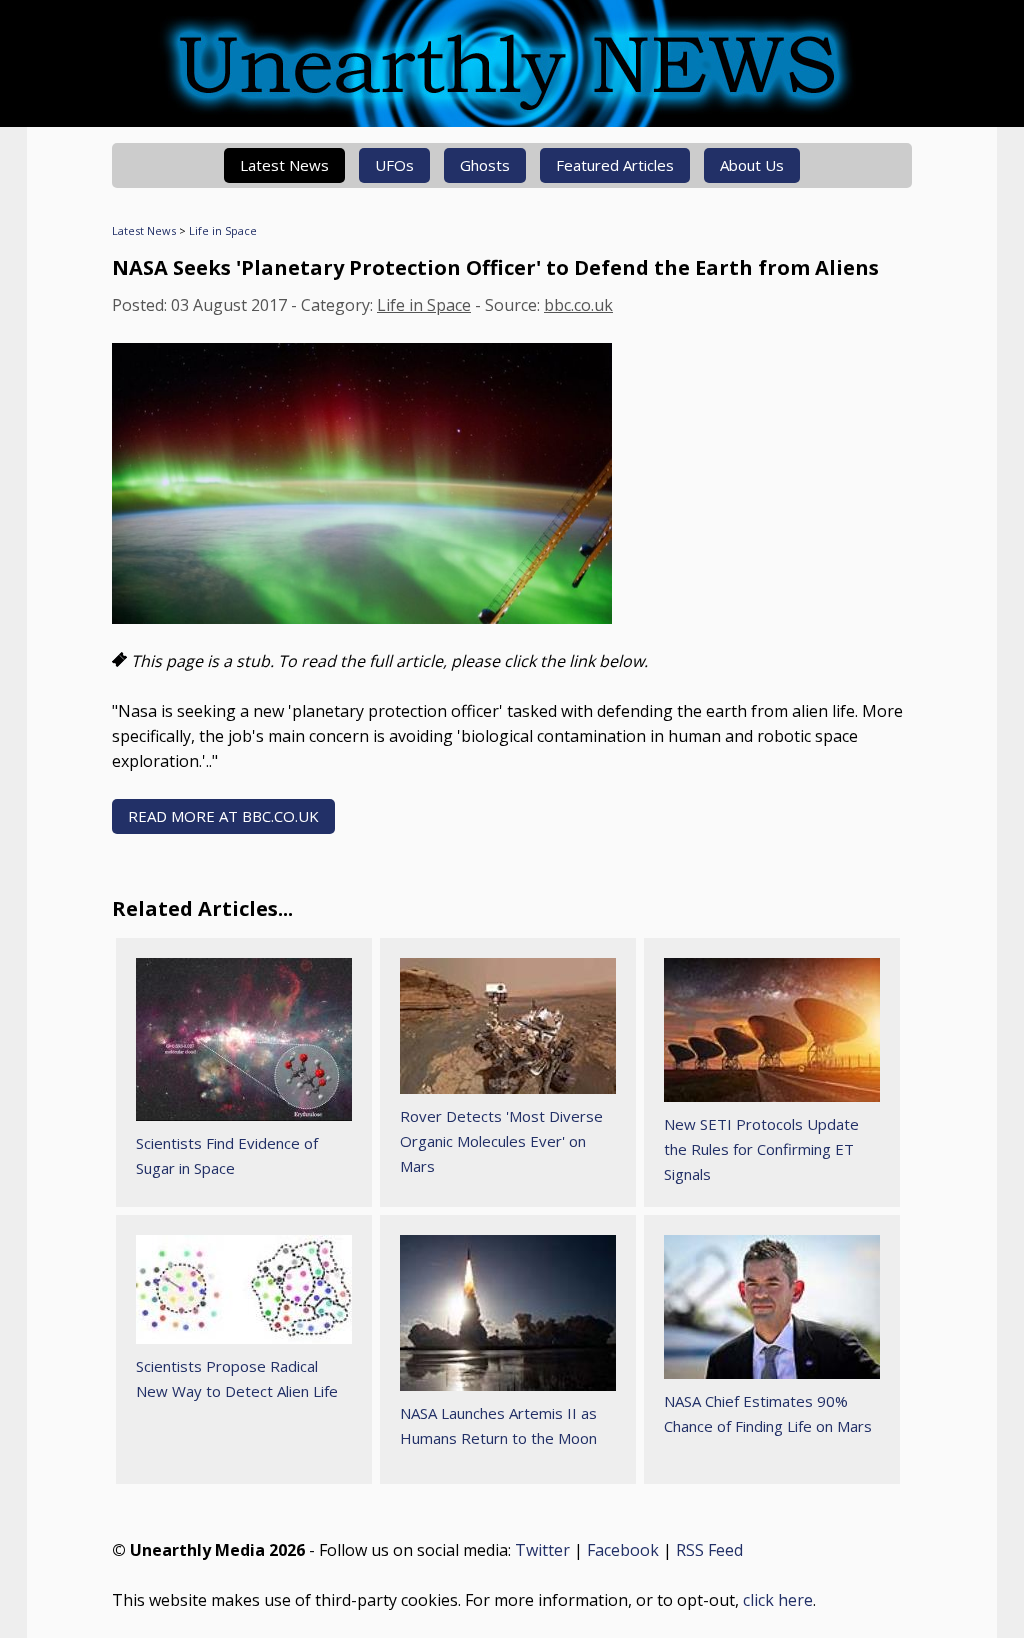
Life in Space (223, 230)
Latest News (284, 165)
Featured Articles (615, 165)
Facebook (623, 1550)
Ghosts (485, 165)
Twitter (542, 1550)
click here (778, 1600)
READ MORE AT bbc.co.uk (223, 816)
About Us (752, 165)
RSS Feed (709, 1550)
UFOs (394, 165)
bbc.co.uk (578, 305)
